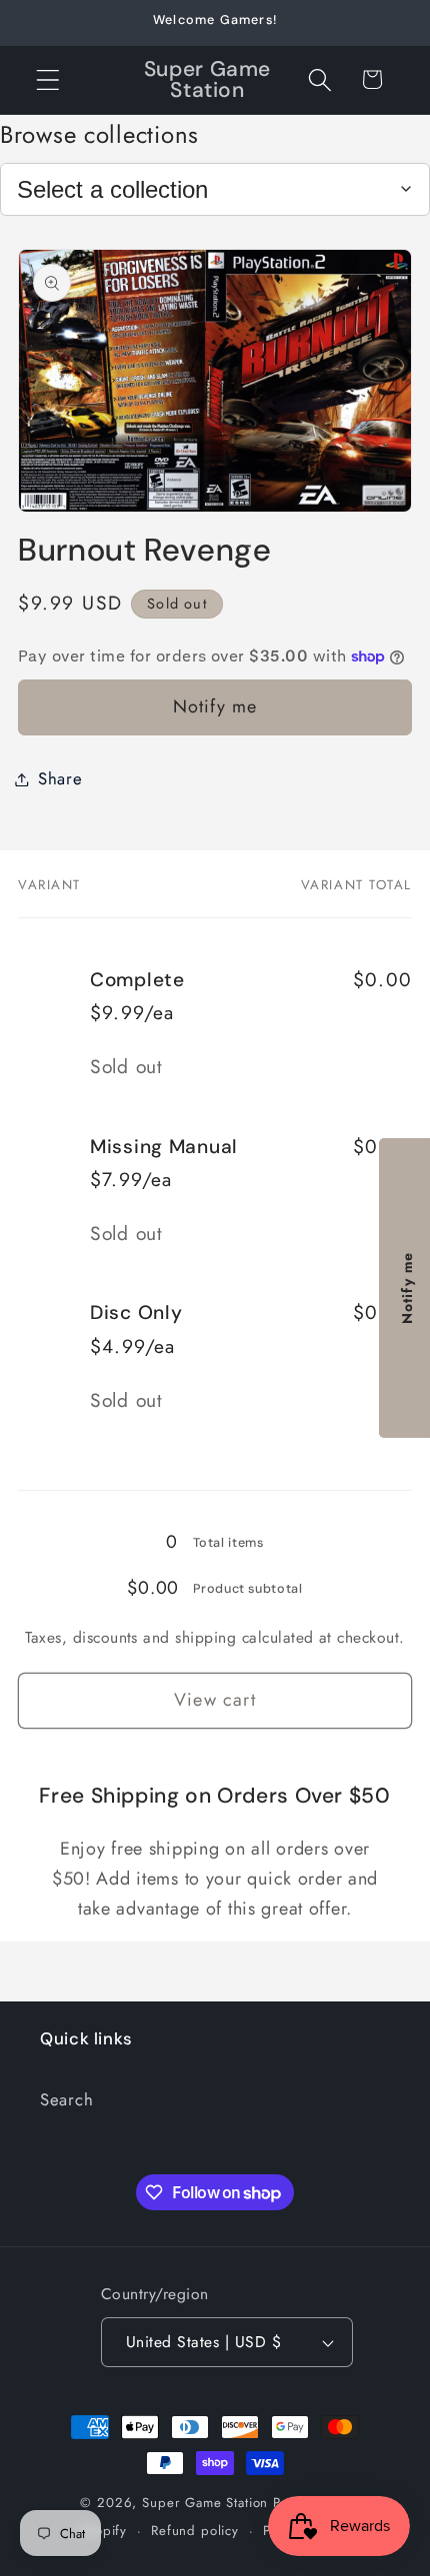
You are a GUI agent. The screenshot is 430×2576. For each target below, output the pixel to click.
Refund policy (195, 2531)
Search (66, 2099)
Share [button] (60, 778)
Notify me (215, 706)
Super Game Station (205, 2503)
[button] (48, 79)
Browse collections (99, 134)
